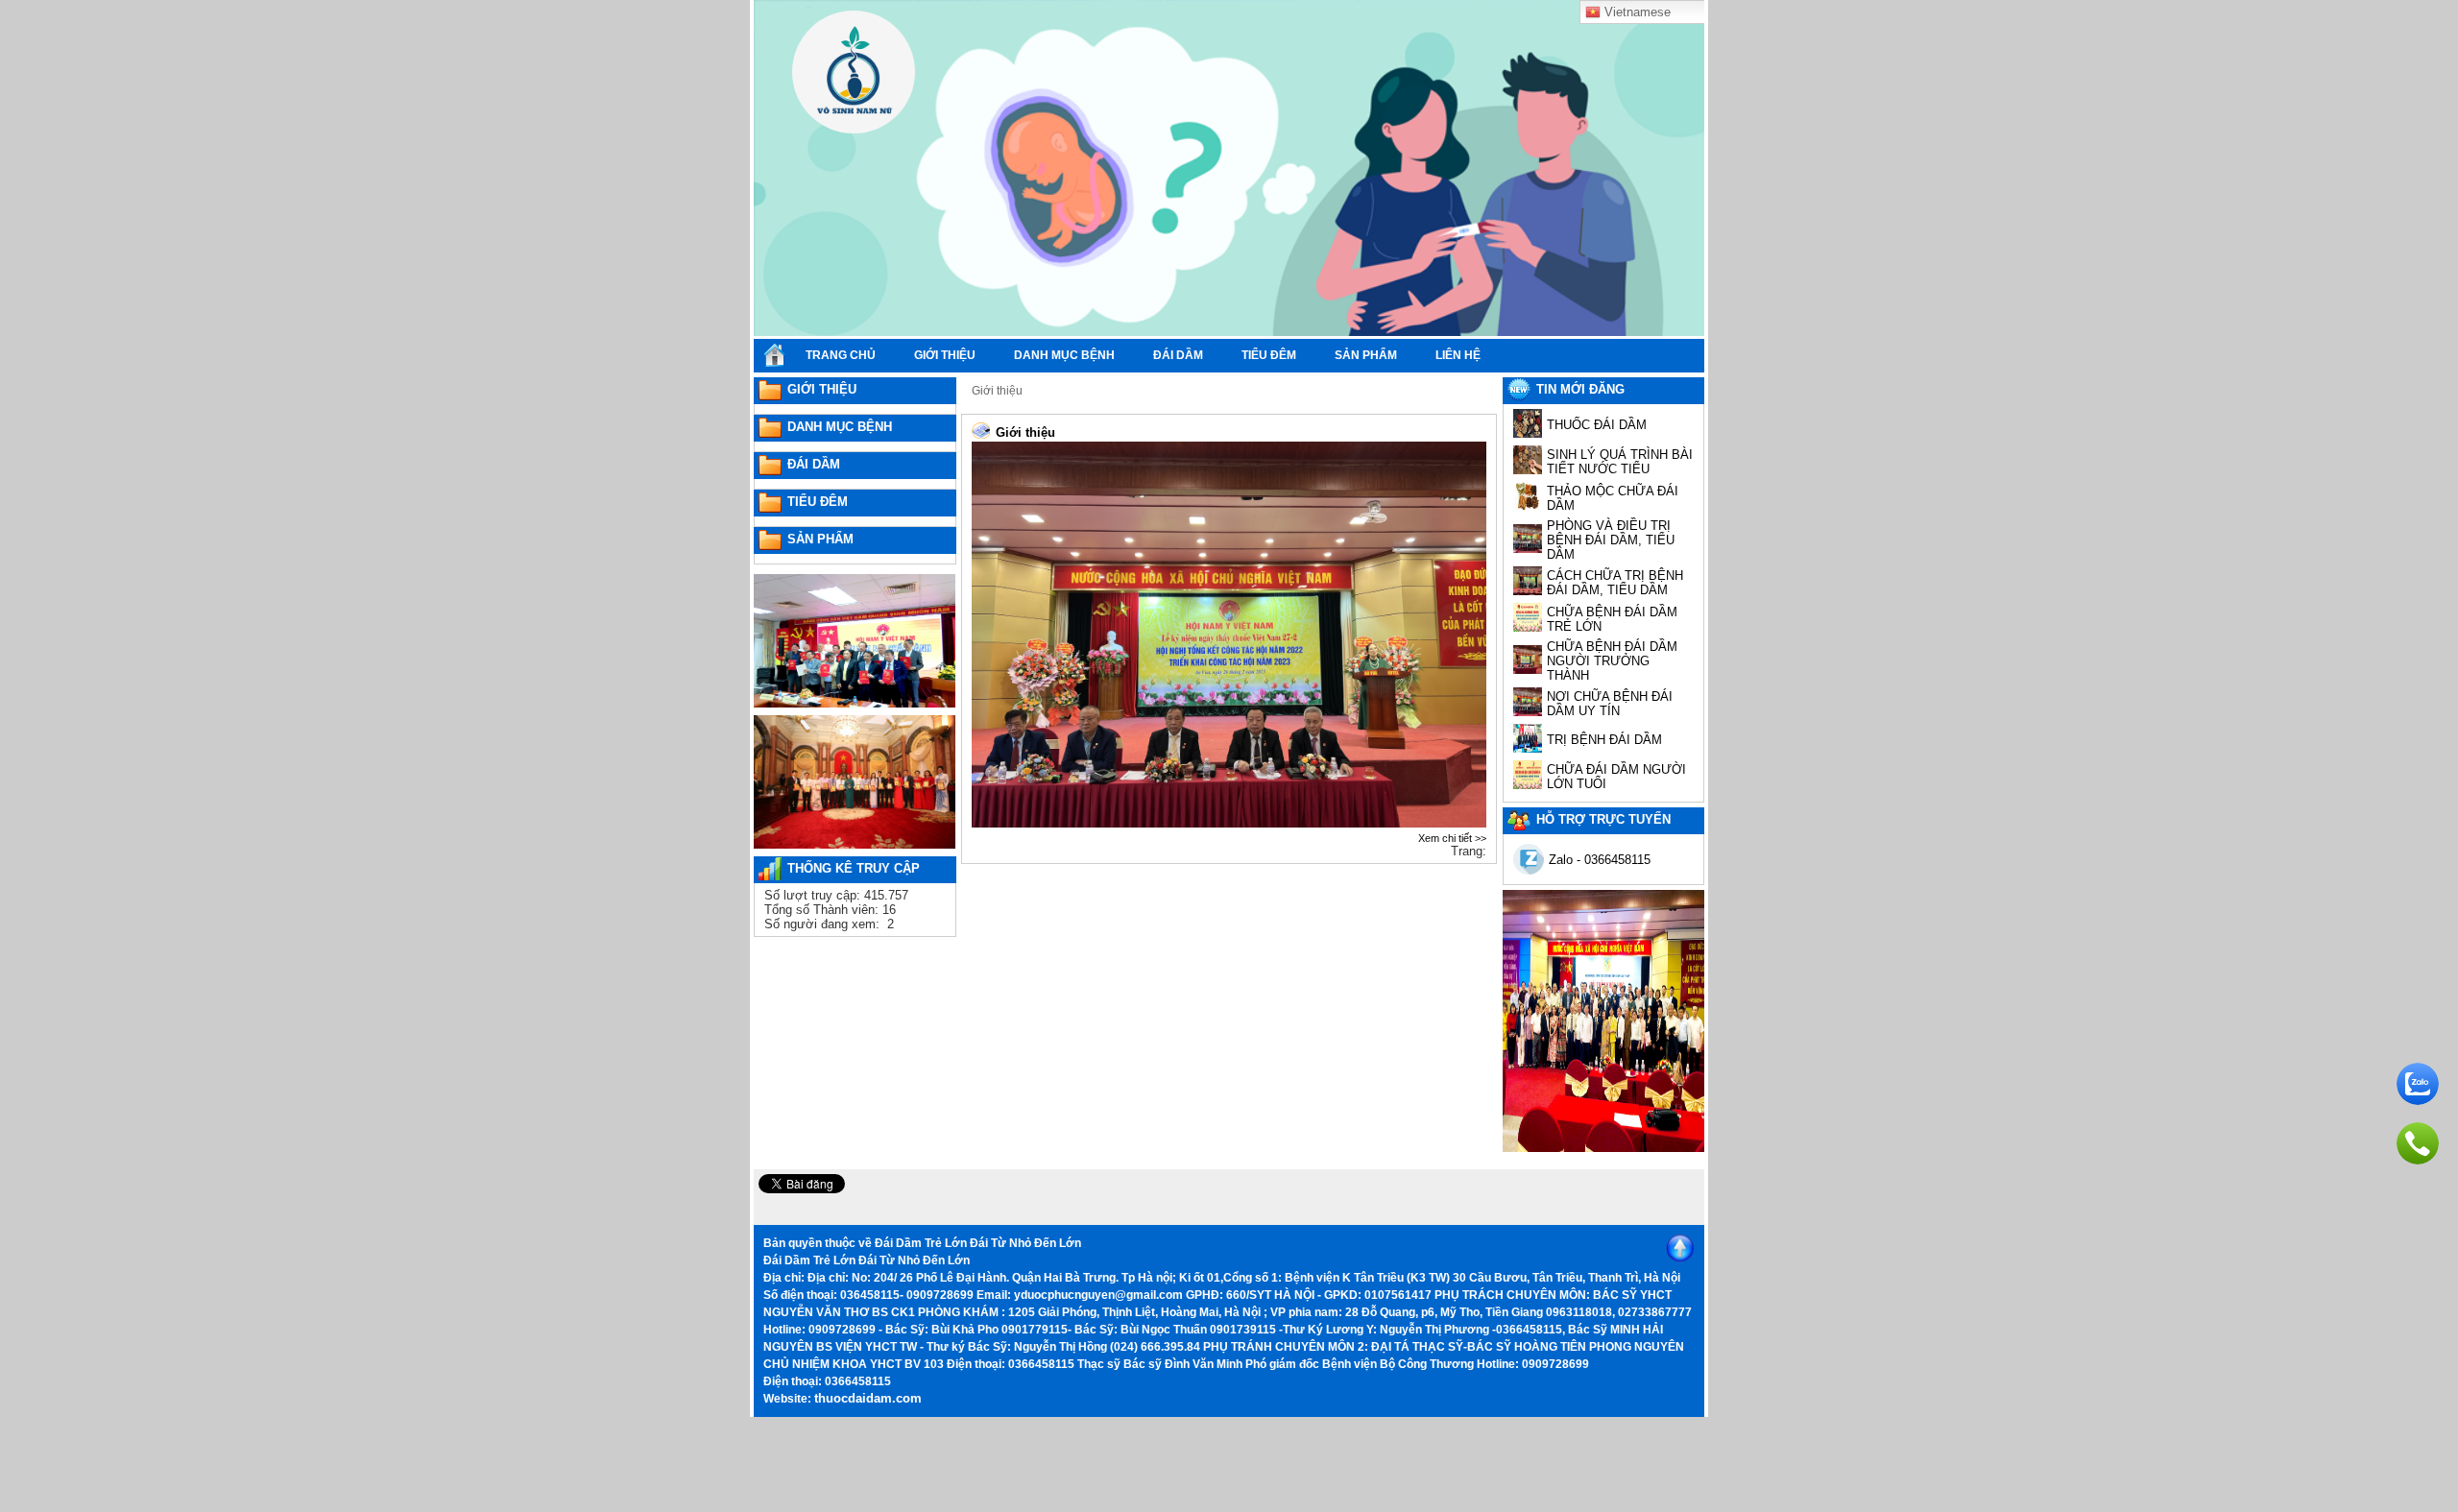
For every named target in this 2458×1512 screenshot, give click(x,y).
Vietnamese (1636, 12)
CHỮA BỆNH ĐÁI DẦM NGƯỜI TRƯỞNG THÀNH (1612, 661)
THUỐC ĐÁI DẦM (1597, 425)
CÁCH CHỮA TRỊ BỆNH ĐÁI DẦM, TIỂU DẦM (1615, 583)
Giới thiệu (997, 391)
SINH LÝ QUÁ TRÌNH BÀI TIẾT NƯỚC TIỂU (1620, 462)
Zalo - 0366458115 (1600, 860)
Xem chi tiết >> (1452, 838)
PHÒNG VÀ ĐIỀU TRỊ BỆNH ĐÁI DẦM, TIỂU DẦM (1611, 540)
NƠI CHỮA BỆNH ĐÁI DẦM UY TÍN (1610, 704)
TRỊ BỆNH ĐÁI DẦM (1604, 740)
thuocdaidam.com (868, 1398)
